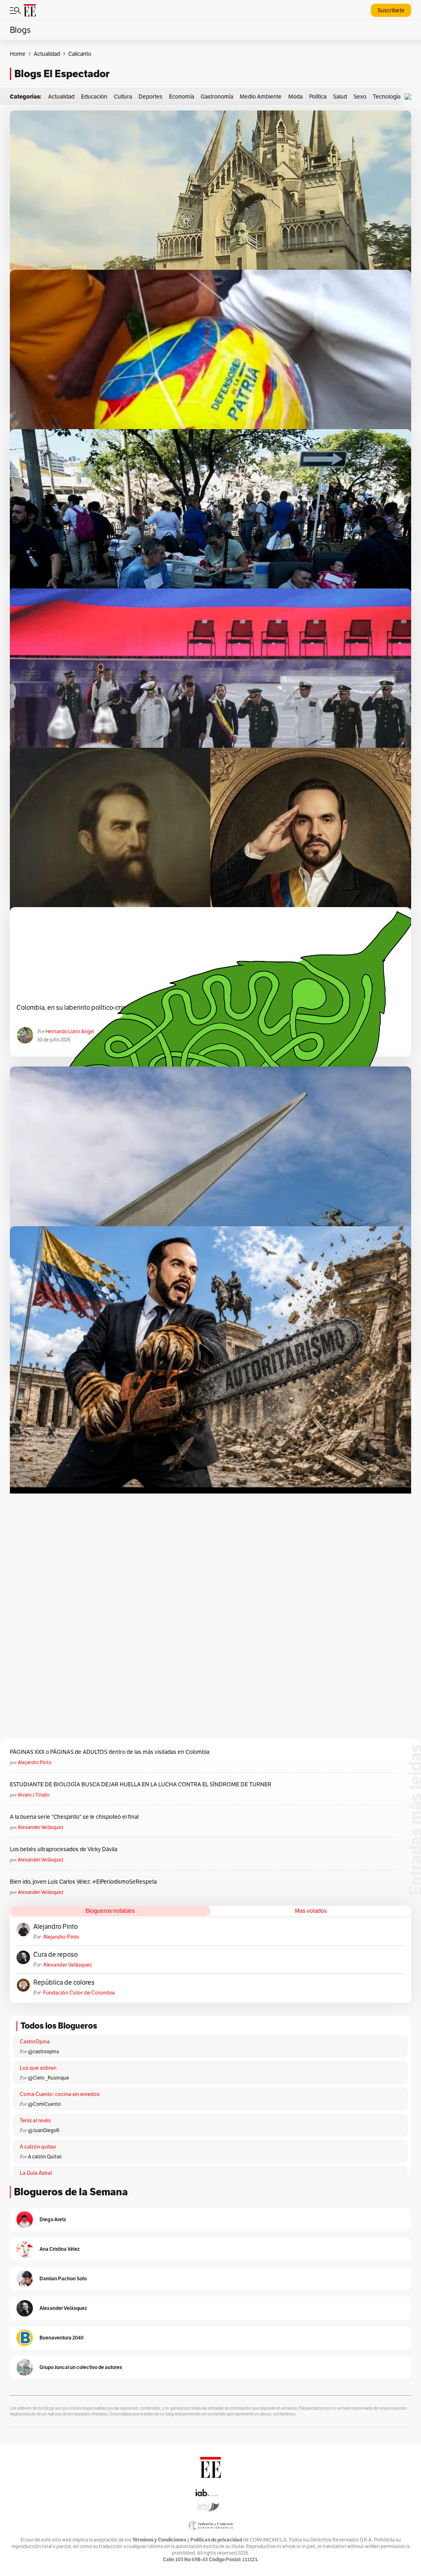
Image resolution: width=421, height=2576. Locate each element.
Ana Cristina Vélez (60, 2249)
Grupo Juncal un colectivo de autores (81, 2367)
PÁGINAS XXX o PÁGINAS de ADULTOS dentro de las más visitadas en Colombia (110, 1752)
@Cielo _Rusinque (49, 2078)
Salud (340, 97)
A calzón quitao (38, 2147)
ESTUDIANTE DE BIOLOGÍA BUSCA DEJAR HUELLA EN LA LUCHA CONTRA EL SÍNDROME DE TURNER (141, 1784)
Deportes (150, 97)
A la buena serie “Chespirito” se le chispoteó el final (74, 1817)
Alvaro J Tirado (34, 1795)
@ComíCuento (44, 2104)
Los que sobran (38, 2068)
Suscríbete (391, 10)
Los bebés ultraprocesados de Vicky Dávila (65, 1849)
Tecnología (387, 97)
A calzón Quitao (45, 2157)
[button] (410, 97)
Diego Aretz (53, 2219)
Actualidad (47, 54)
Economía (182, 97)
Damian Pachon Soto (63, 2278)
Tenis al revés (35, 2120)
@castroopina (43, 2051)
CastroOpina (35, 2042)
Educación (94, 97)
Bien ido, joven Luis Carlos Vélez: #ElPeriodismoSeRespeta (83, 1882)
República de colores (64, 1983)
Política (318, 97)
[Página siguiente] (245, 1389)
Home (18, 54)
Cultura (123, 97)
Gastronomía (217, 97)
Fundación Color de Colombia (79, 1993)
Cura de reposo (56, 1955)
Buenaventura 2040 (61, 2338)
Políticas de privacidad (216, 2540)
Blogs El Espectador (62, 74)
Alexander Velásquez (40, 1827)
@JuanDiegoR (44, 2130)
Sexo (360, 97)
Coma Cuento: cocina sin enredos (60, 2094)
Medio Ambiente (261, 97)
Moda (295, 97)
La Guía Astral (36, 2173)
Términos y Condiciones (159, 2540)
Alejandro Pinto (35, 1762)
